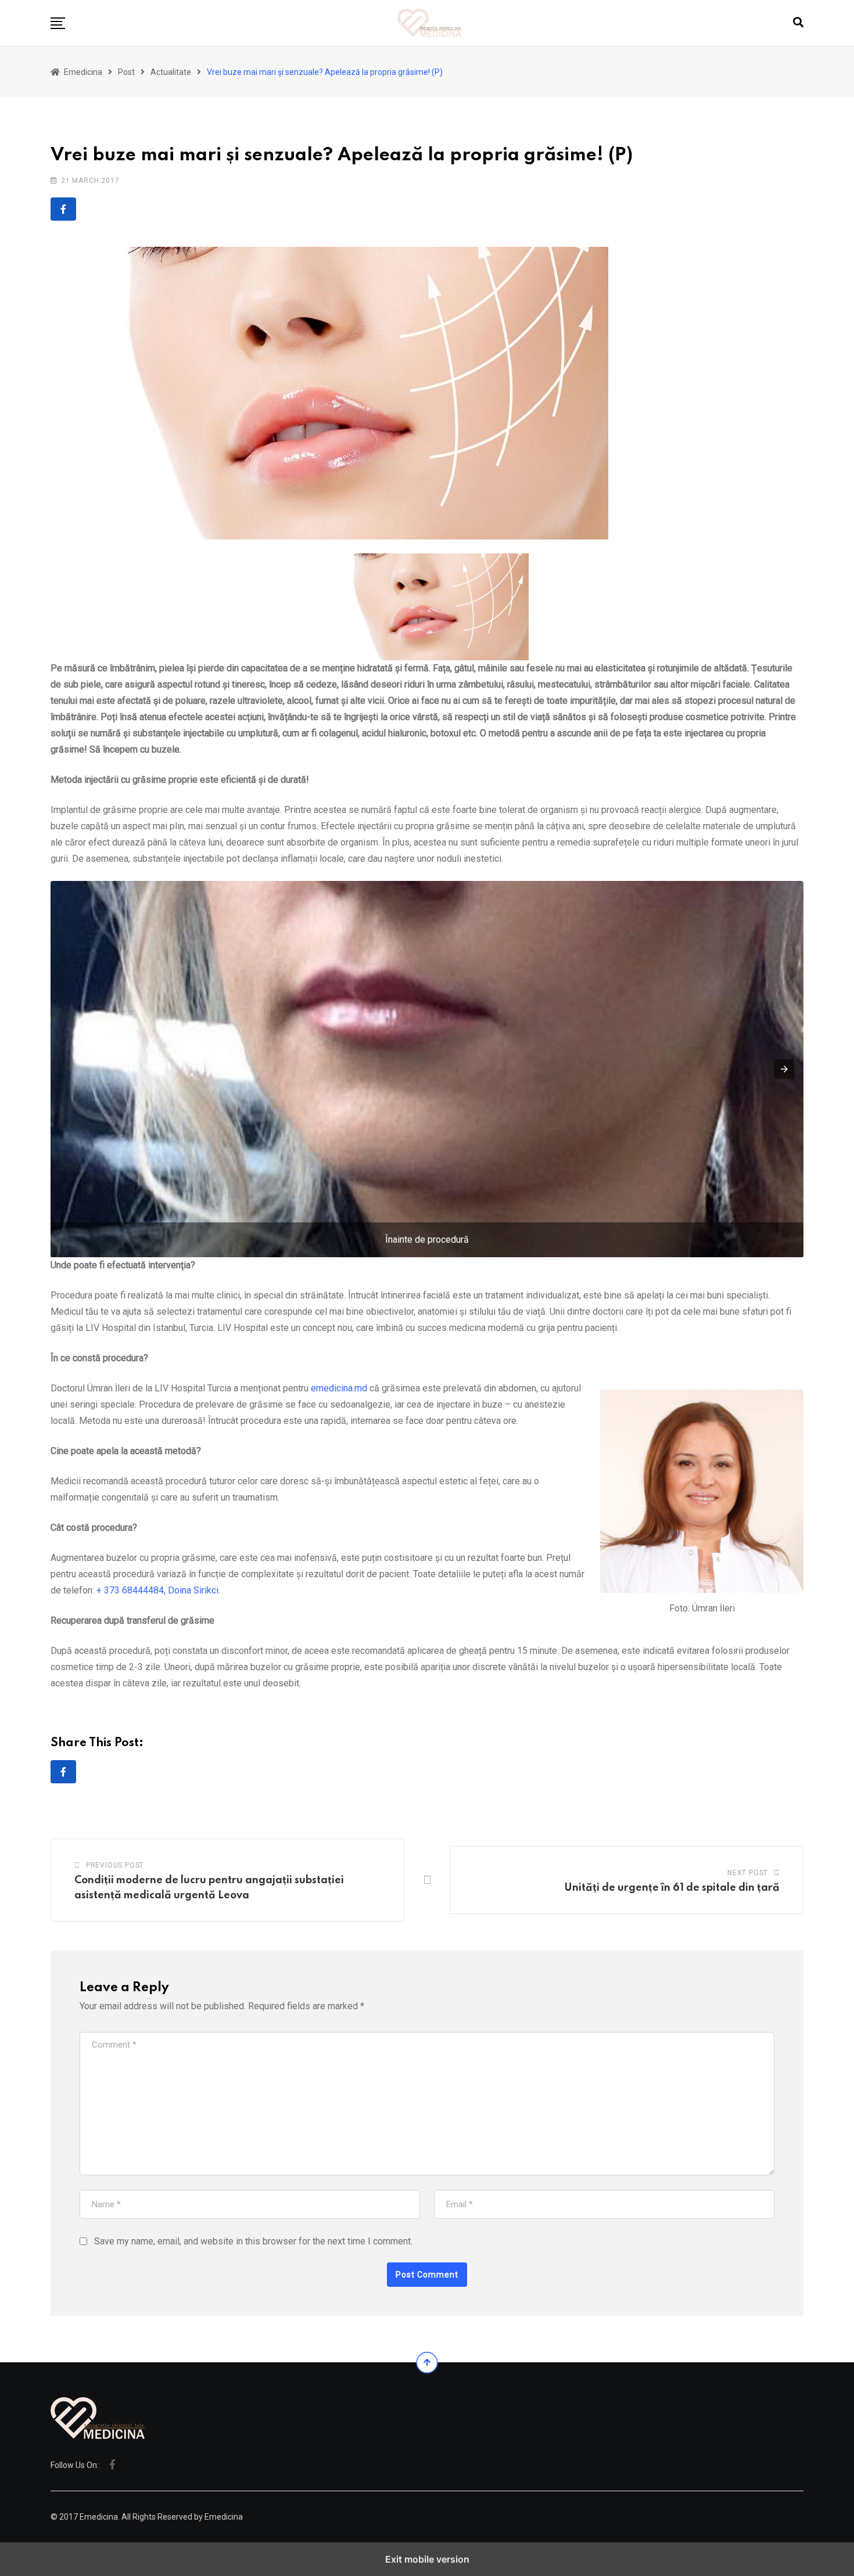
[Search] (798, 22)
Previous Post (115, 1865)
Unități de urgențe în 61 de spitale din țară (672, 1888)
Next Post (748, 1873)
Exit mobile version (427, 2559)
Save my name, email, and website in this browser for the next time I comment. (253, 2241)
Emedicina (224, 2517)
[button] (58, 23)
